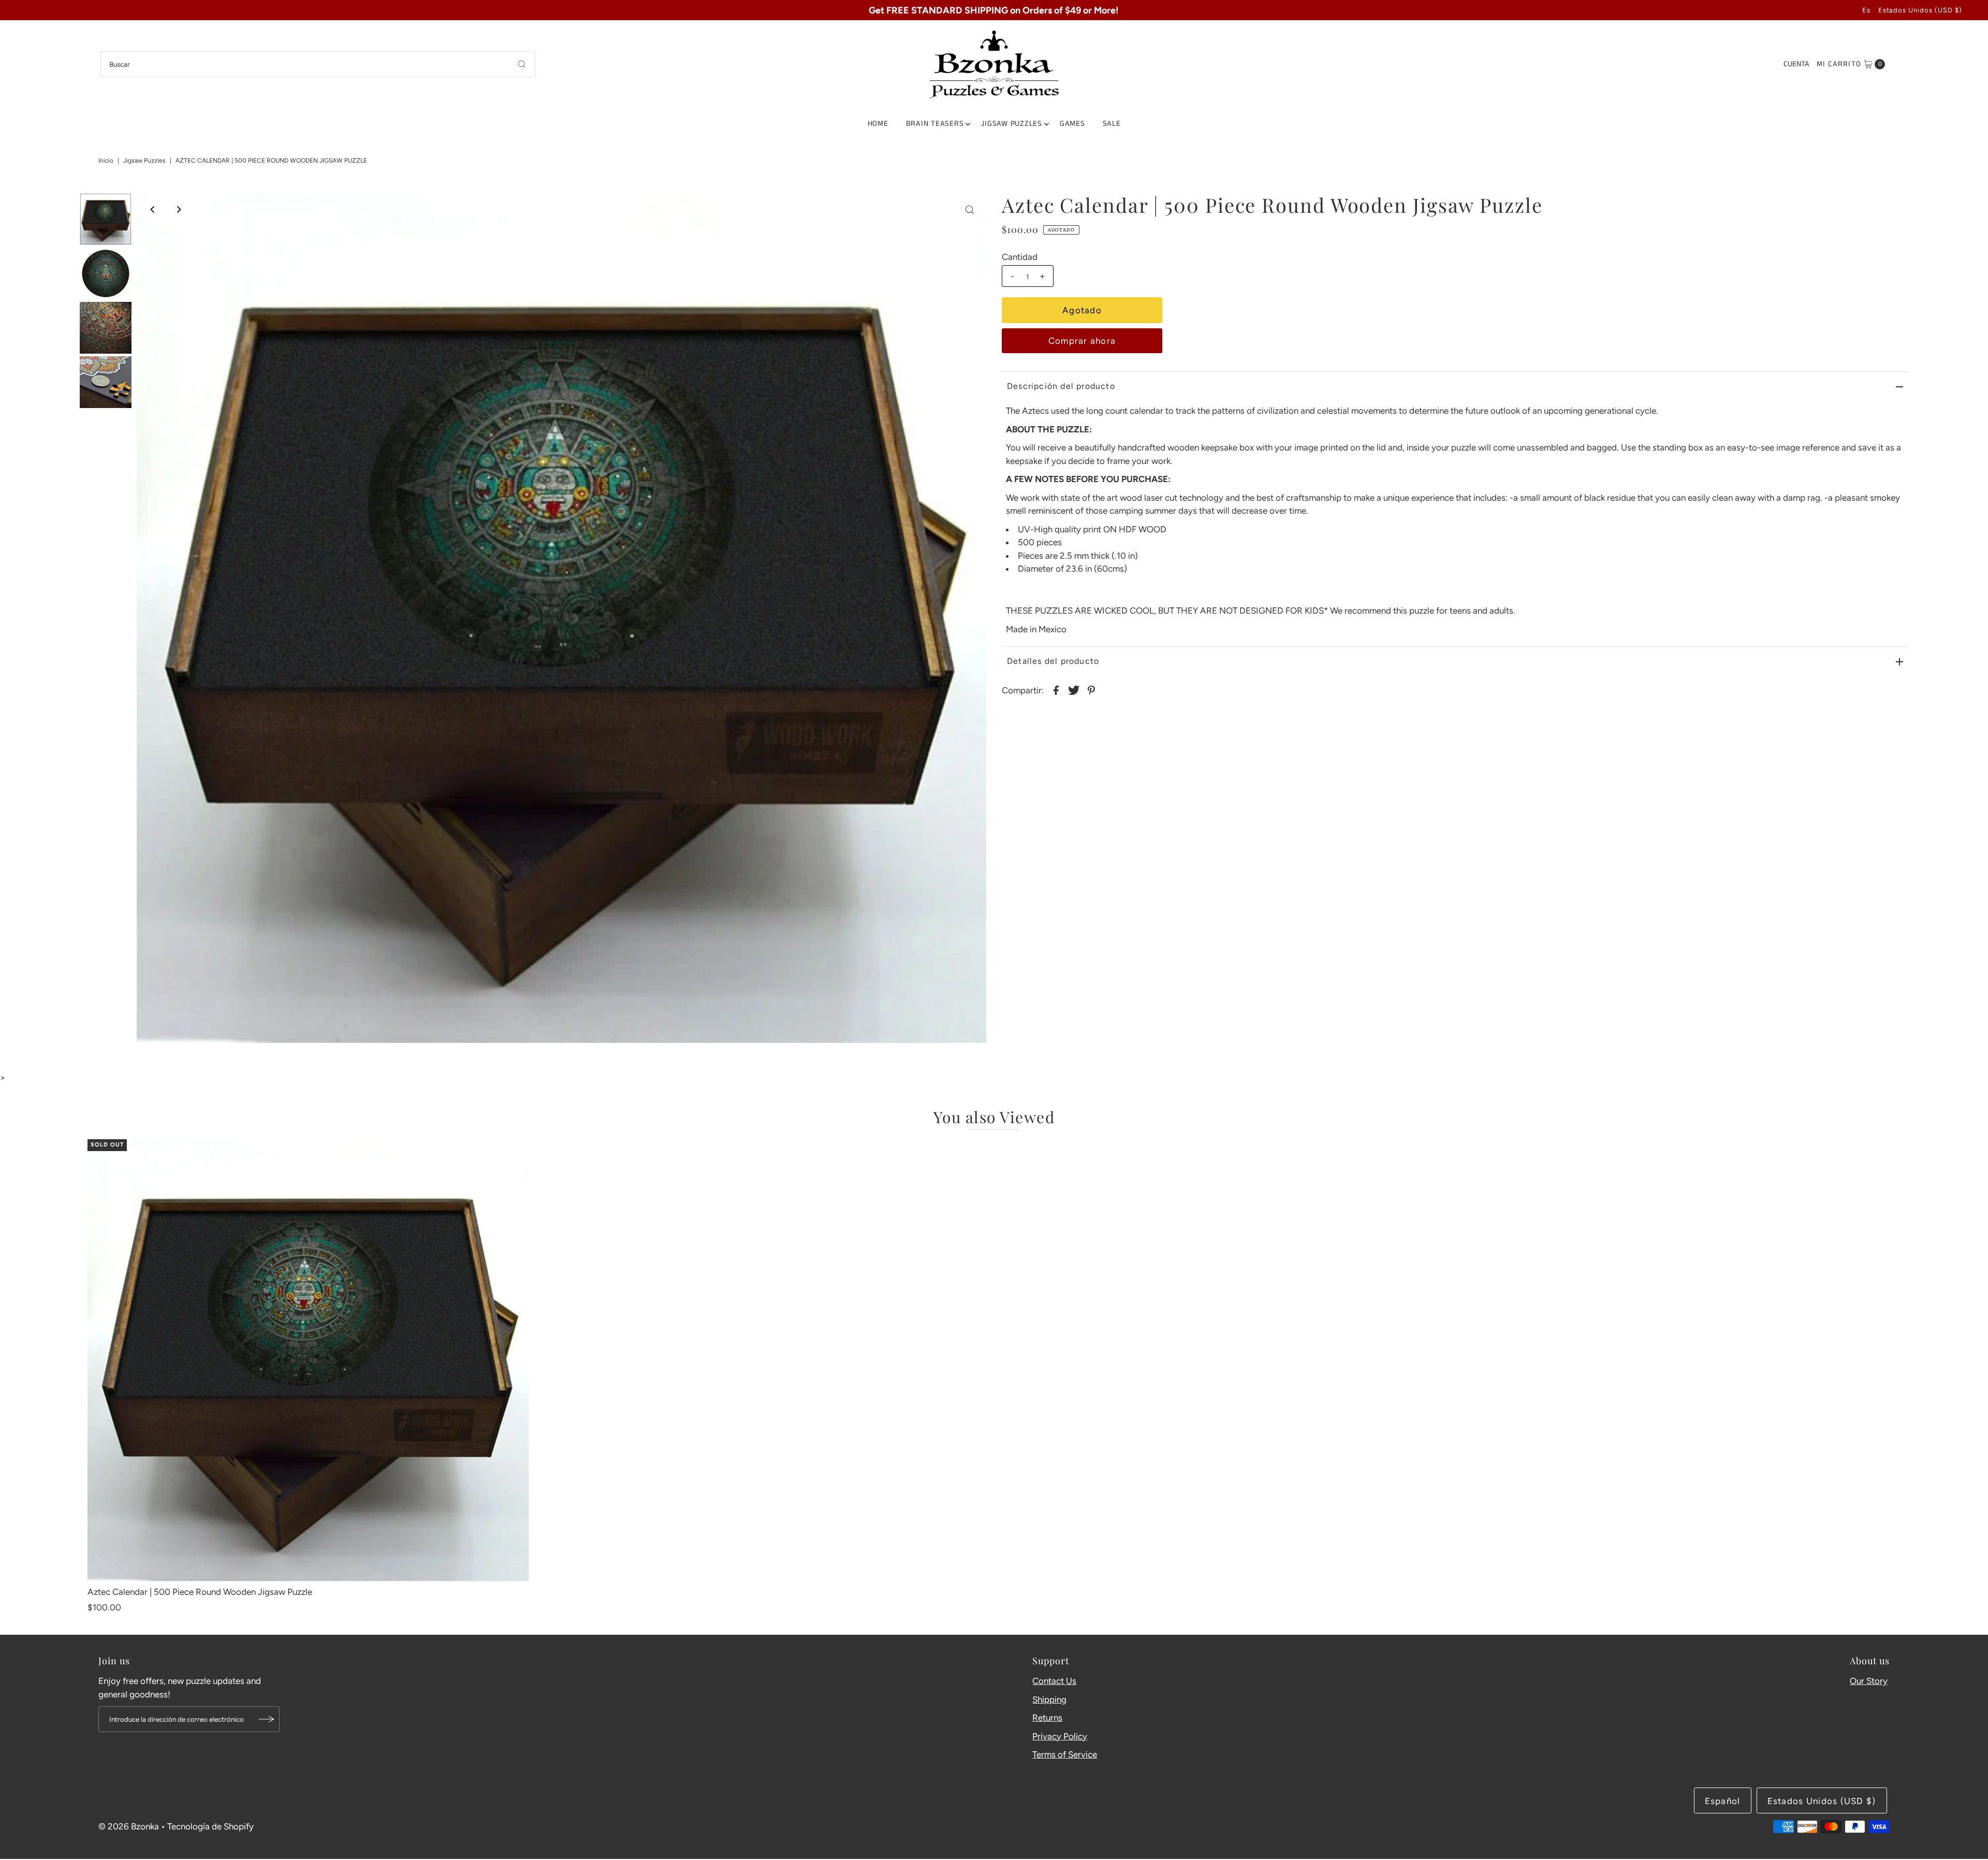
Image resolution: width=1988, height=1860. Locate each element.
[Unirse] (267, 1719)
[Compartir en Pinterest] (1091, 690)
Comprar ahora (1082, 341)
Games (1072, 123)
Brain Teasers (935, 123)
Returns (1047, 1718)
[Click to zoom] (970, 210)
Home (878, 123)
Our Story (1869, 1681)
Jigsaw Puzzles (1012, 123)
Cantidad (1020, 257)
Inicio (106, 161)
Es (1866, 10)
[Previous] (153, 210)
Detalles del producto (1053, 661)
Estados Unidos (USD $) (1920, 10)
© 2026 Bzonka (129, 1826)
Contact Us (1054, 1681)
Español (1723, 1801)
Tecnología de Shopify (210, 1826)
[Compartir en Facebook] (1056, 690)
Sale (1112, 123)
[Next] (179, 210)
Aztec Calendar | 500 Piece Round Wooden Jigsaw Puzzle (200, 1592)
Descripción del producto (1061, 386)
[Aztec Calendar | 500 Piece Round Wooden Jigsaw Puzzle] (308, 1360)
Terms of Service (1065, 1754)
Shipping (1049, 1699)
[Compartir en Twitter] (1074, 690)
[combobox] (318, 64)
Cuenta (1796, 64)
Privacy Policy (1060, 1736)
